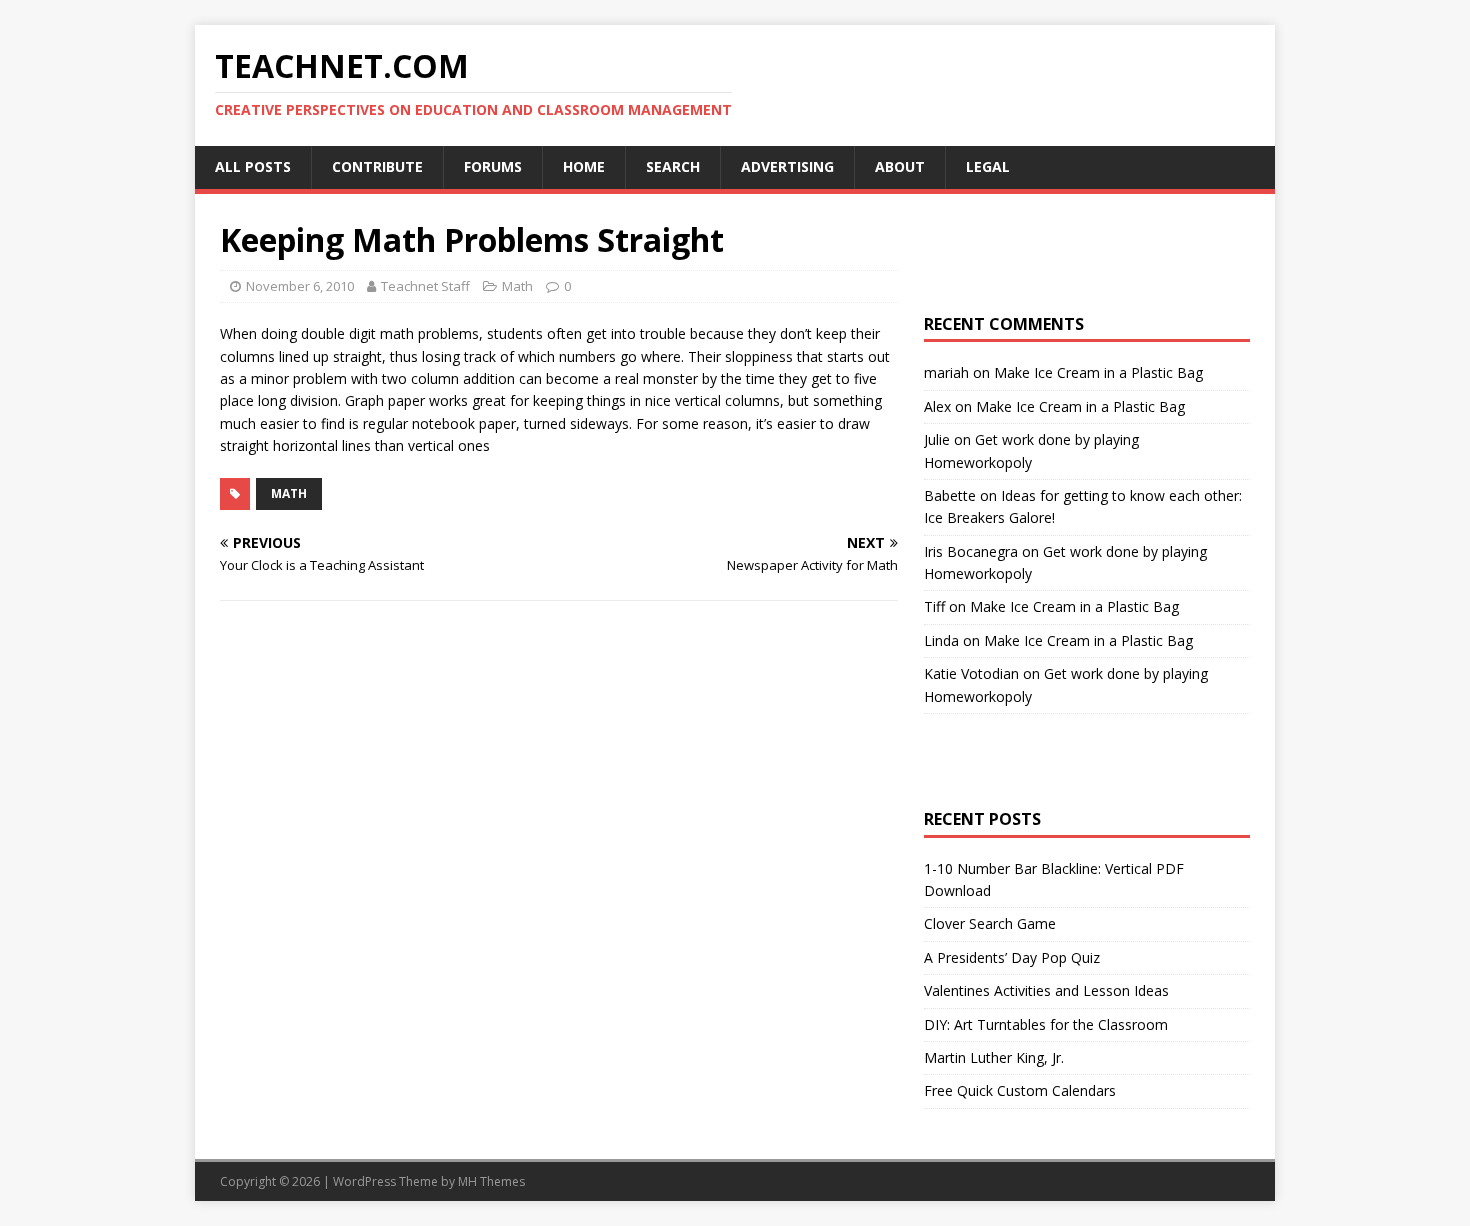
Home (584, 166)
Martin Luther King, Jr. (994, 1057)
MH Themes (491, 1181)
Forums (493, 166)
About (900, 166)
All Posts (253, 166)
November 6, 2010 (300, 286)
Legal (988, 166)
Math (517, 286)
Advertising (787, 166)
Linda (941, 640)
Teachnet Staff (425, 286)
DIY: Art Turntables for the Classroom (1046, 1024)
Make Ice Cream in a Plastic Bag (1098, 372)
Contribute (377, 166)
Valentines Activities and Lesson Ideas (1046, 990)
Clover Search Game (990, 923)
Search (673, 166)
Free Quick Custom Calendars (1020, 1090)
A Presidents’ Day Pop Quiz (1012, 957)
